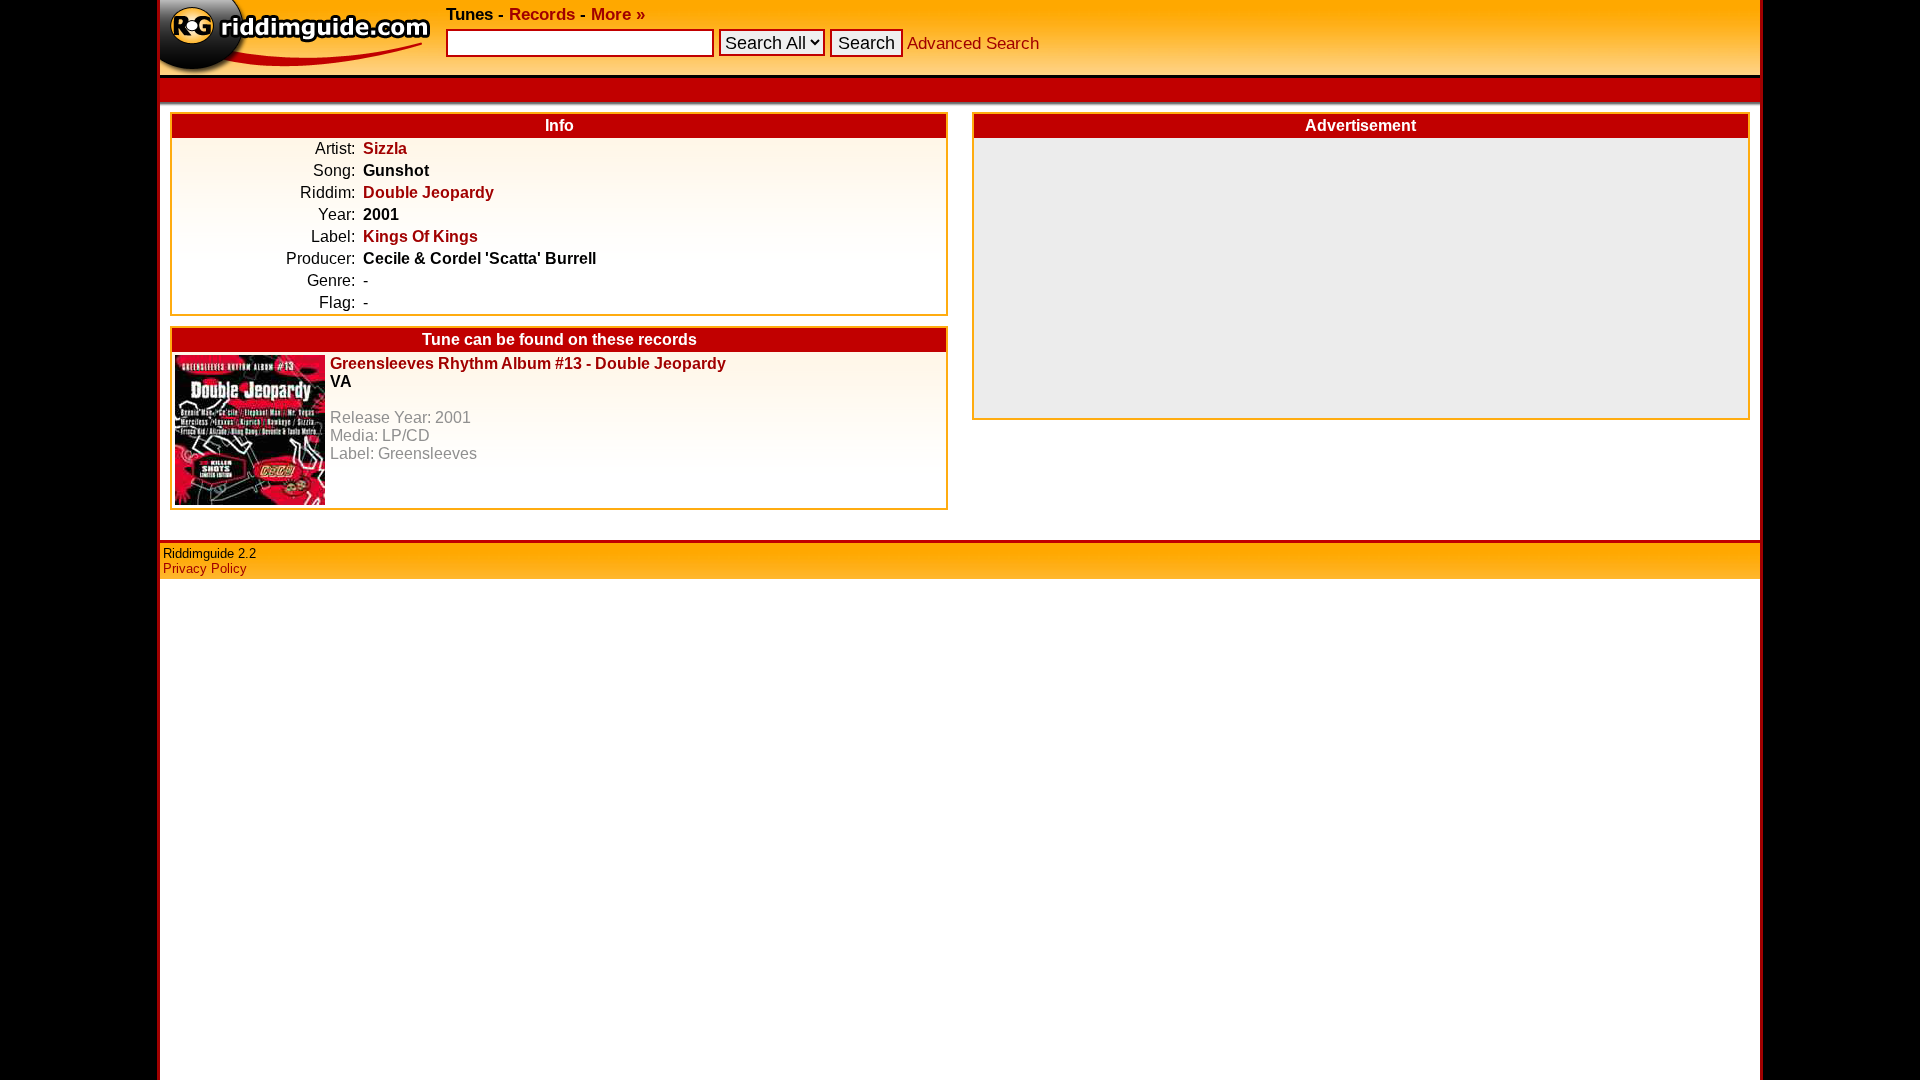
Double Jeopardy (428, 192)
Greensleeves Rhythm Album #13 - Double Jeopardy (528, 363)
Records (542, 14)
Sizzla (385, 148)
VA (341, 381)
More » (618, 14)
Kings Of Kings (420, 236)
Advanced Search (973, 43)
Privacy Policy (205, 568)
